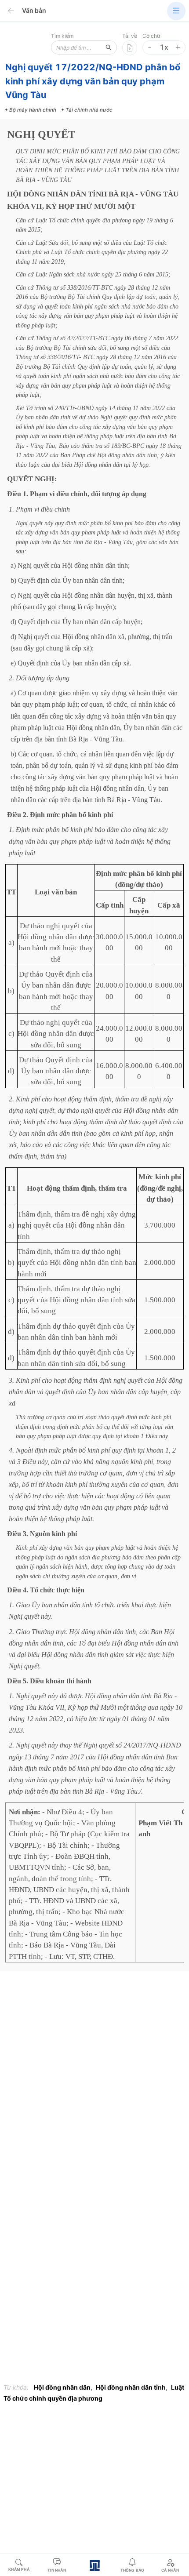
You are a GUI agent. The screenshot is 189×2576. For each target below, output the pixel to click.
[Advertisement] (94, 2076)
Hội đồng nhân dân (62, 2387)
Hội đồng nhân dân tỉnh (131, 2387)
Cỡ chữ (151, 36)
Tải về (130, 36)
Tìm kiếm (62, 36)
